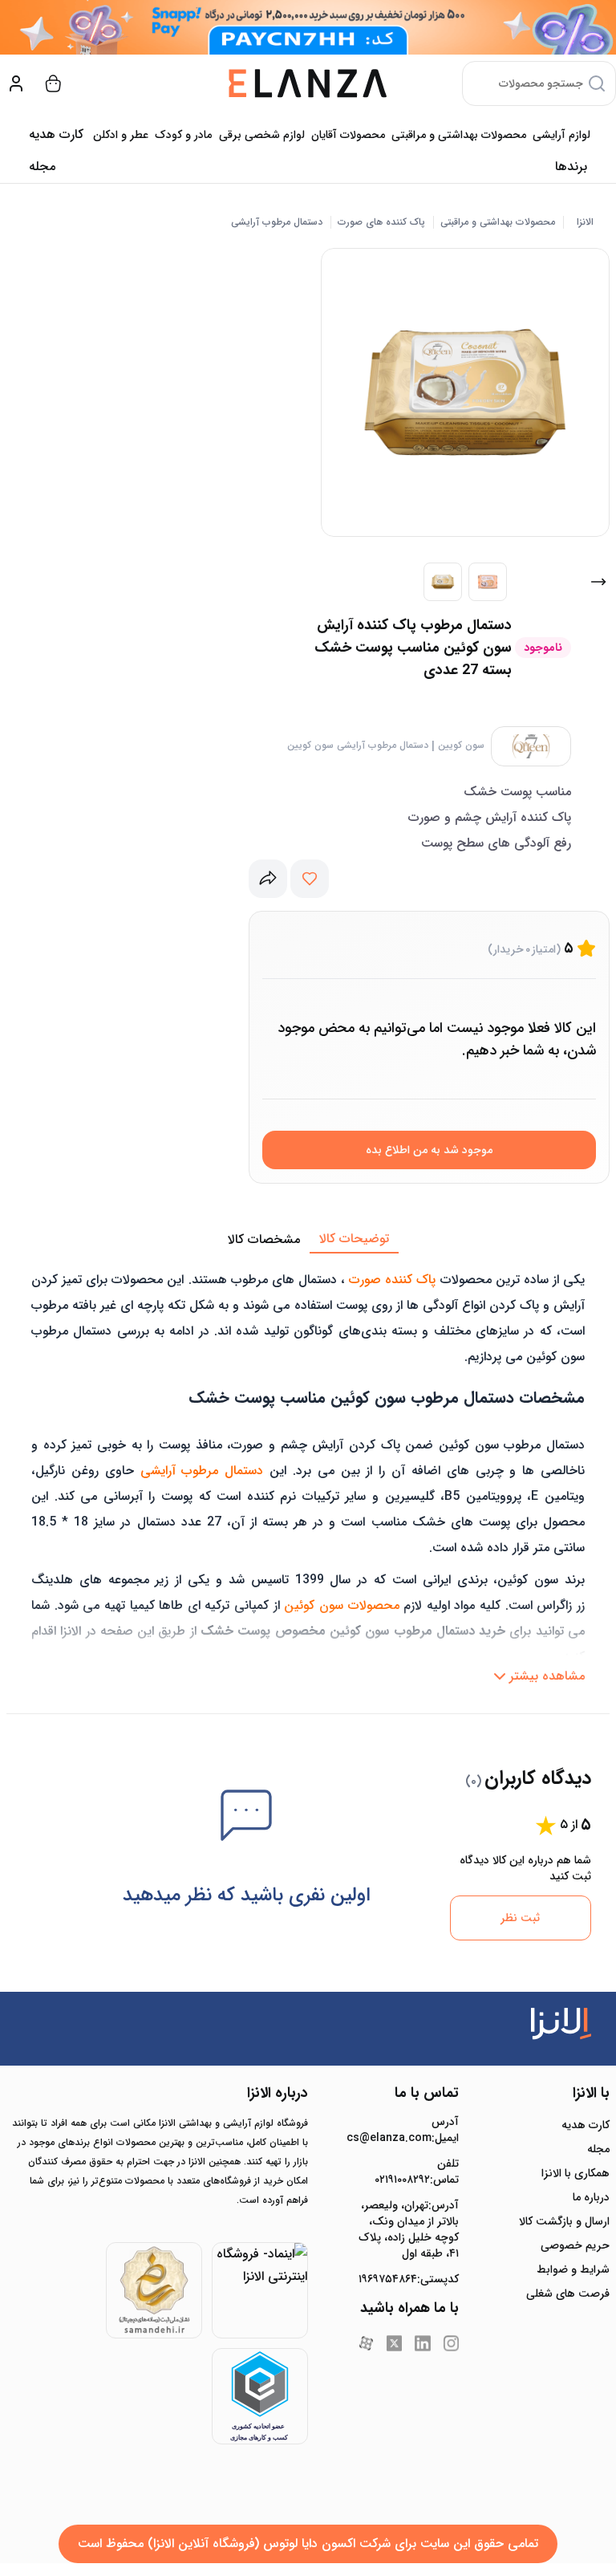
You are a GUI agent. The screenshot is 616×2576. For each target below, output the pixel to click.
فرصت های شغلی (568, 2294)
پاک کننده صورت (392, 1280)
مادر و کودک (183, 135)
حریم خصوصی (575, 2245)
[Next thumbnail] (598, 582)
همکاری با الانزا (575, 2173)
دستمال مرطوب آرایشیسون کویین (358, 746)
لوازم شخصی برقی (262, 135)
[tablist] (308, 1240)
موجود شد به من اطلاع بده (429, 1150)
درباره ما (591, 2197)
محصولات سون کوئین (341, 1605)
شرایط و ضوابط (573, 2269)
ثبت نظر (520, 1918)
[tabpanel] (308, 1473)
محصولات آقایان (348, 135)
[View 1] (443, 582)
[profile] (16, 83)
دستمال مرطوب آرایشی (277, 222)
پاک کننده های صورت (381, 222)
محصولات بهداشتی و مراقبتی (459, 135)
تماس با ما (427, 2093)
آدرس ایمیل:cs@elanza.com (409, 2130)
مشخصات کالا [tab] (264, 1239)
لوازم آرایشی (561, 135)
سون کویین (461, 746)
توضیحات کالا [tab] (354, 1239)
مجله (42, 167)
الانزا (585, 222)
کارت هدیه (586, 2125)
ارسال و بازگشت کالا (564, 2221)
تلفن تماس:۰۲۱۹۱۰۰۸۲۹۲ (417, 2172)
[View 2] (488, 582)
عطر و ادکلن (121, 135)
